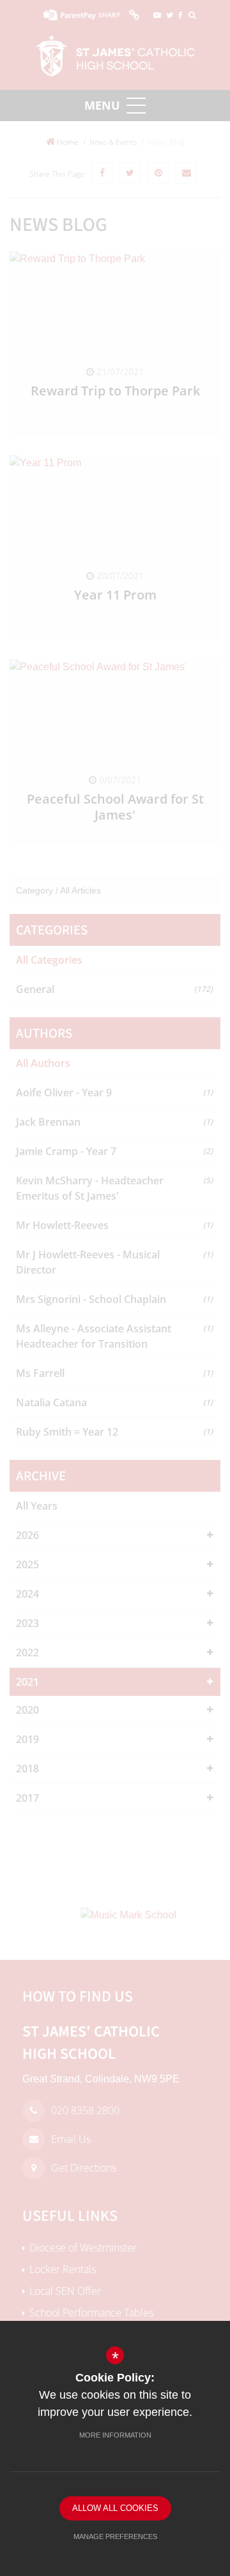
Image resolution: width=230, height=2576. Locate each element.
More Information (115, 2435)
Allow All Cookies (115, 2508)
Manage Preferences (115, 2536)
